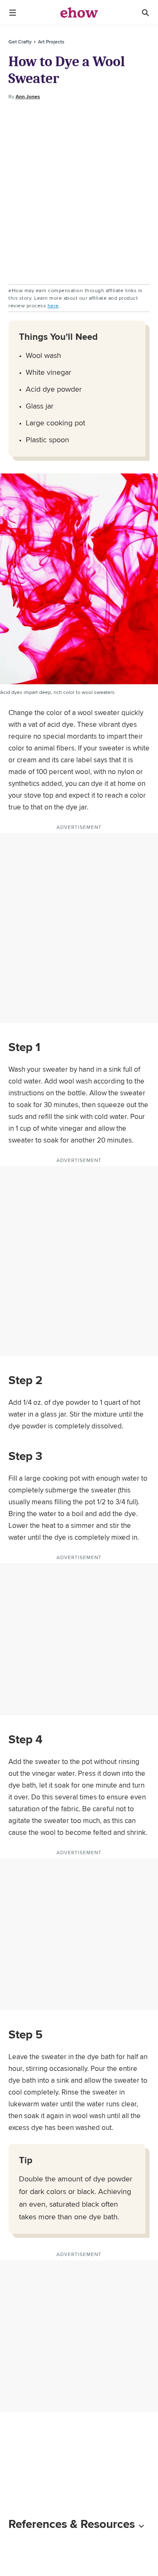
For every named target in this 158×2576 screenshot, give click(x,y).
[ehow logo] (79, 13)
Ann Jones (28, 97)
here (53, 305)
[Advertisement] (79, 192)
